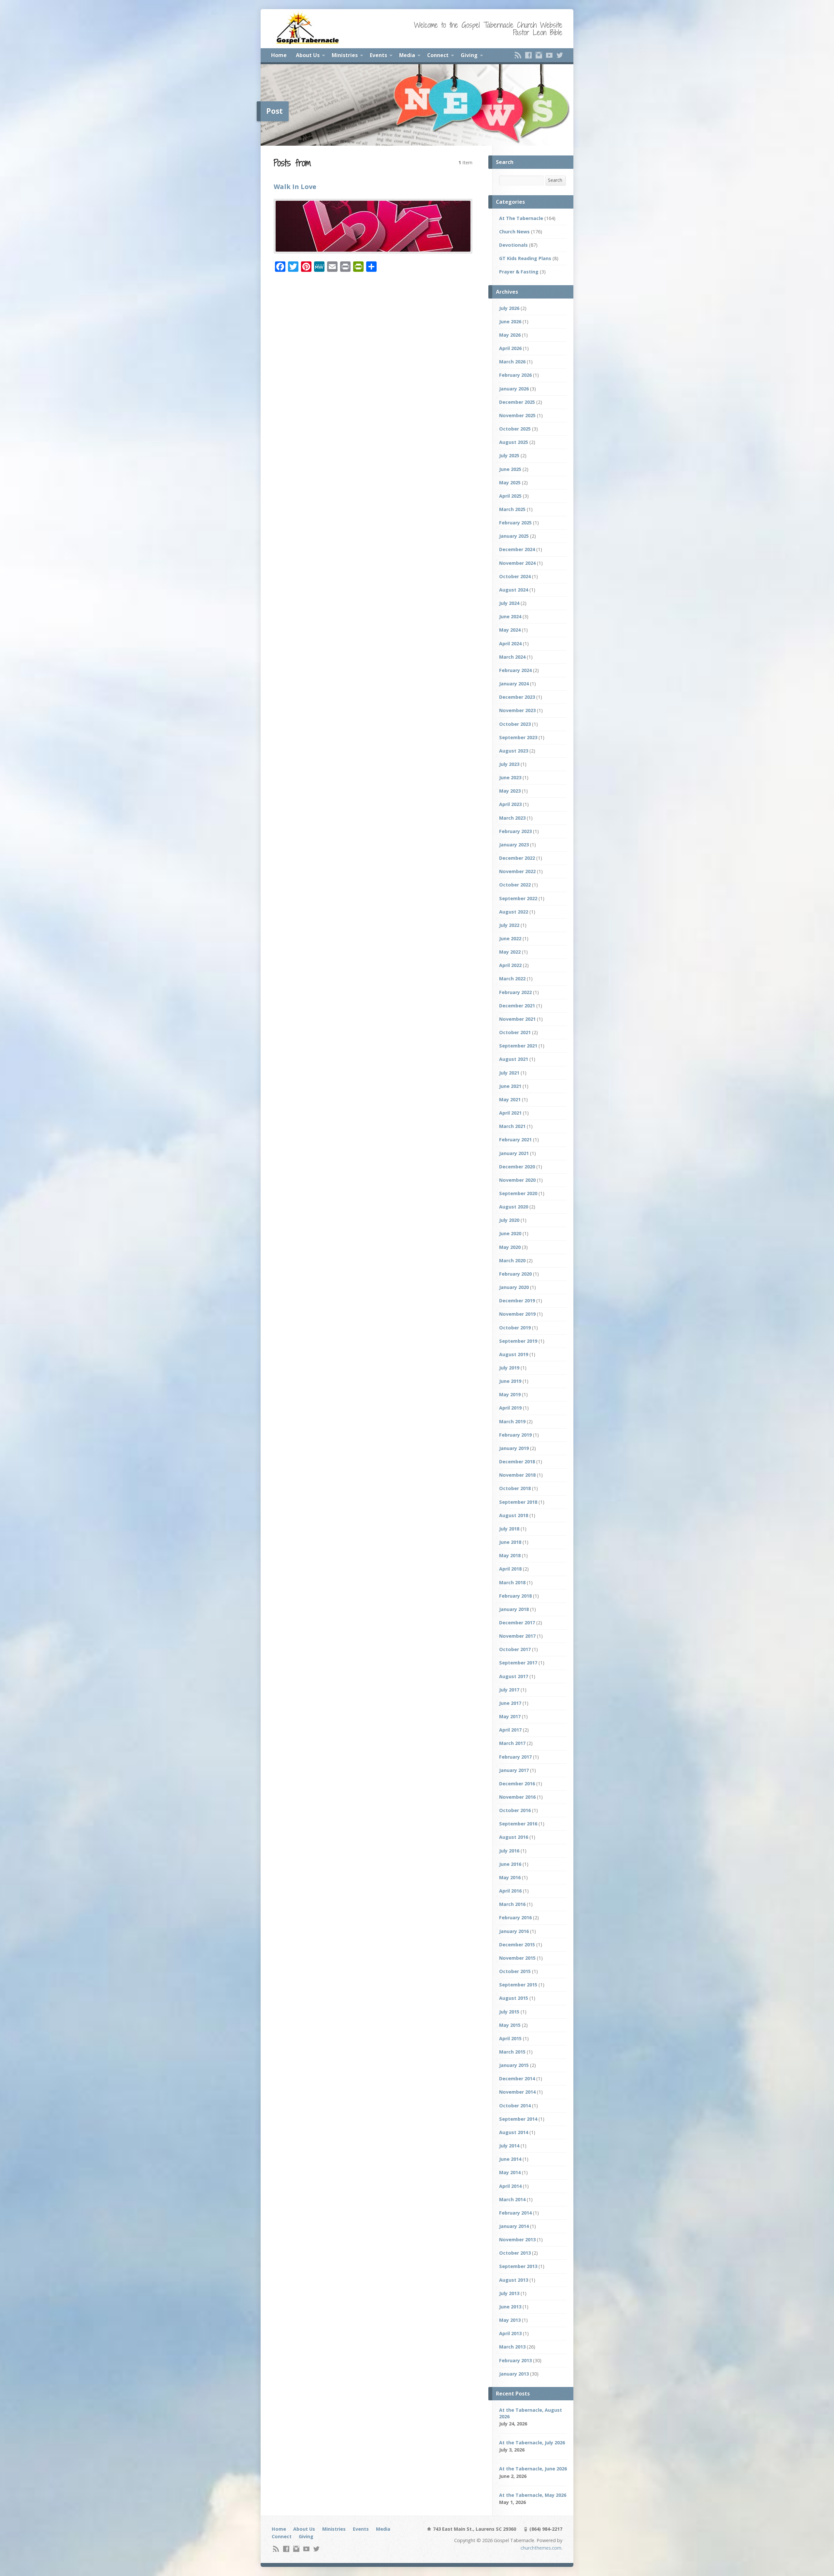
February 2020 (515, 1274)
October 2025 (515, 429)
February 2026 (515, 375)
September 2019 (518, 1341)
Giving (469, 55)
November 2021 (517, 1019)
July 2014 (509, 2146)
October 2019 (515, 1328)
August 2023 (514, 751)
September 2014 (518, 2119)
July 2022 (509, 925)
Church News (514, 232)
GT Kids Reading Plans (525, 258)
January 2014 (514, 2226)
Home (279, 55)
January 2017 (514, 1770)
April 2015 (510, 2038)
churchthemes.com (541, 2548)
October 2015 (515, 1971)
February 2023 (515, 831)
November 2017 (517, 1636)
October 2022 (515, 885)
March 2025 (512, 509)
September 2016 (518, 1824)
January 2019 (514, 1448)
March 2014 (512, 2199)
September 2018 (518, 1502)
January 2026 (514, 389)
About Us (308, 55)
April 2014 (510, 2186)
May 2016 (510, 1877)
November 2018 (517, 1475)
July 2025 (509, 455)
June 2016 (510, 1864)
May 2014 (510, 2172)
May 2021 (510, 1099)
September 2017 (518, 1663)
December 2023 (517, 697)
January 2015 (514, 2065)
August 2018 (514, 1515)
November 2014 (517, 2092)
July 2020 (509, 1220)
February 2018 (515, 1596)
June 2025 (510, 469)
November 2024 (517, 563)
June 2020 (510, 1233)
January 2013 (514, 2374)
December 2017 (517, 1623)
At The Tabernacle (521, 218)
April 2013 (510, 2333)
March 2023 (512, 818)
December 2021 (517, 1006)
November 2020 (517, 1180)
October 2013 (515, 2253)
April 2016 (510, 1891)
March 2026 (512, 362)
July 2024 (509, 603)
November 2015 (517, 1958)
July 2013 (509, 2293)
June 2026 (510, 322)
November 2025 (517, 415)
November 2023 (517, 710)
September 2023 (518, 737)
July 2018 (509, 1529)
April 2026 (510, 348)
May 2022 (510, 952)
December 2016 (517, 1784)
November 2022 (517, 871)
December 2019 (517, 1301)
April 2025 (510, 496)
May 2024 (510, 630)
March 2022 (512, 979)
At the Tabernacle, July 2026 (532, 2443)
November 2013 (517, 2239)
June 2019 (510, 1381)
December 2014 (517, 2078)
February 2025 (515, 523)
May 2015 (510, 2025)
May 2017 (510, 1716)
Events (378, 55)
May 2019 (510, 1394)
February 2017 (515, 1757)
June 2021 (510, 1086)
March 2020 (512, 1260)
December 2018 (517, 1462)
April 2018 (510, 1569)
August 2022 (514, 912)
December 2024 (517, 549)
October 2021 (515, 1032)
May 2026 (510, 335)
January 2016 (514, 1931)
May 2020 (510, 1247)
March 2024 (512, 657)
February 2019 (515, 1435)
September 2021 (518, 1046)
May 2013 (510, 2320)
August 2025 (514, 442)
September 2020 (518, 1193)
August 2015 (514, 1998)
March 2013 (512, 2347)
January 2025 (514, 536)
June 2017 (510, 1703)
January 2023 (514, 845)
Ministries (345, 55)
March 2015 (512, 2052)
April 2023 (510, 804)
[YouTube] (549, 55)
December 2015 (517, 1945)
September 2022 (518, 898)
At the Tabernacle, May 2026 (533, 2495)
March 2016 (512, 1904)
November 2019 (517, 1314)
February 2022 (515, 992)
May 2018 (510, 1555)
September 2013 (518, 2266)
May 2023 (510, 791)
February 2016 (515, 1917)
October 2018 (515, 1488)
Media (407, 55)
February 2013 (515, 2360)
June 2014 (510, 2159)
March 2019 (512, 1421)
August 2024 (514, 590)
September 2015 (518, 1985)
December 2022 (517, 858)
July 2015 (509, 2012)
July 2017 (509, 1690)
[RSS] (518, 55)
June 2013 (510, 2307)
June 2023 (510, 777)
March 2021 (512, 1126)
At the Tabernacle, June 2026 (533, 2469)
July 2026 (509, 308)
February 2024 (515, 670)
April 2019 (510, 1408)
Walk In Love (295, 186)
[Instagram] (539, 55)
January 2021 (514, 1153)
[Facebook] (528, 55)
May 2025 (510, 483)
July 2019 (509, 1368)
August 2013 (514, 2280)
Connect (438, 55)
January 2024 (514, 684)
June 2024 (510, 616)
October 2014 (515, 2106)
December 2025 (517, 402)
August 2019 (514, 1354)
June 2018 (510, 1542)
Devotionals (513, 245)
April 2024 (510, 644)
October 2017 (515, 1649)
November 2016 (517, 1797)
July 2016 (509, 1851)
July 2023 (509, 764)
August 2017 (514, 1676)
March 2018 (512, 1582)
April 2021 (510, 1113)
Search (555, 180)
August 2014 (514, 2132)
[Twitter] (560, 55)
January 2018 (514, 1609)
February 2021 (515, 1140)
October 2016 (515, 1810)
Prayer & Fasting (519, 272)
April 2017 (510, 1730)
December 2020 (517, 1167)
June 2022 (510, 938)
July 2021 (509, 1073)
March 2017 (512, 1743)
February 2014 (515, 2213)
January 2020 (514, 1287)
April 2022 (510, 965)
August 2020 (514, 1207)
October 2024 (515, 576)
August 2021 (514, 1059)
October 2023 (515, 724)
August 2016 (514, 1837)
